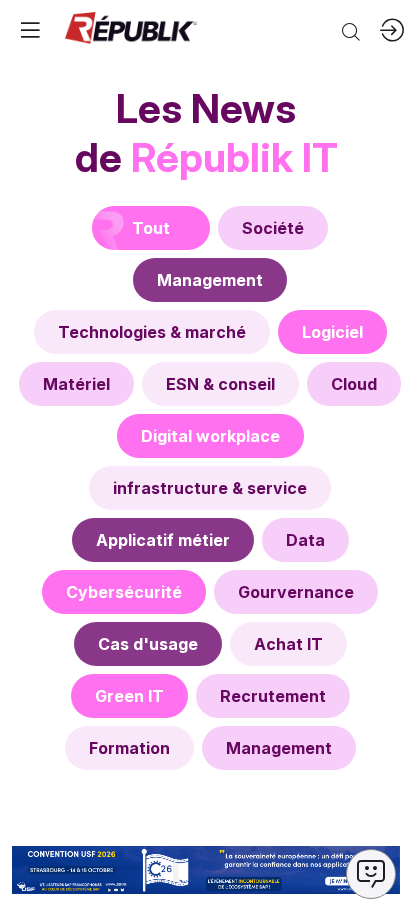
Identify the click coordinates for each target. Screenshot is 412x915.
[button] (30, 30)
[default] (273, 228)
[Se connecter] (392, 30)
